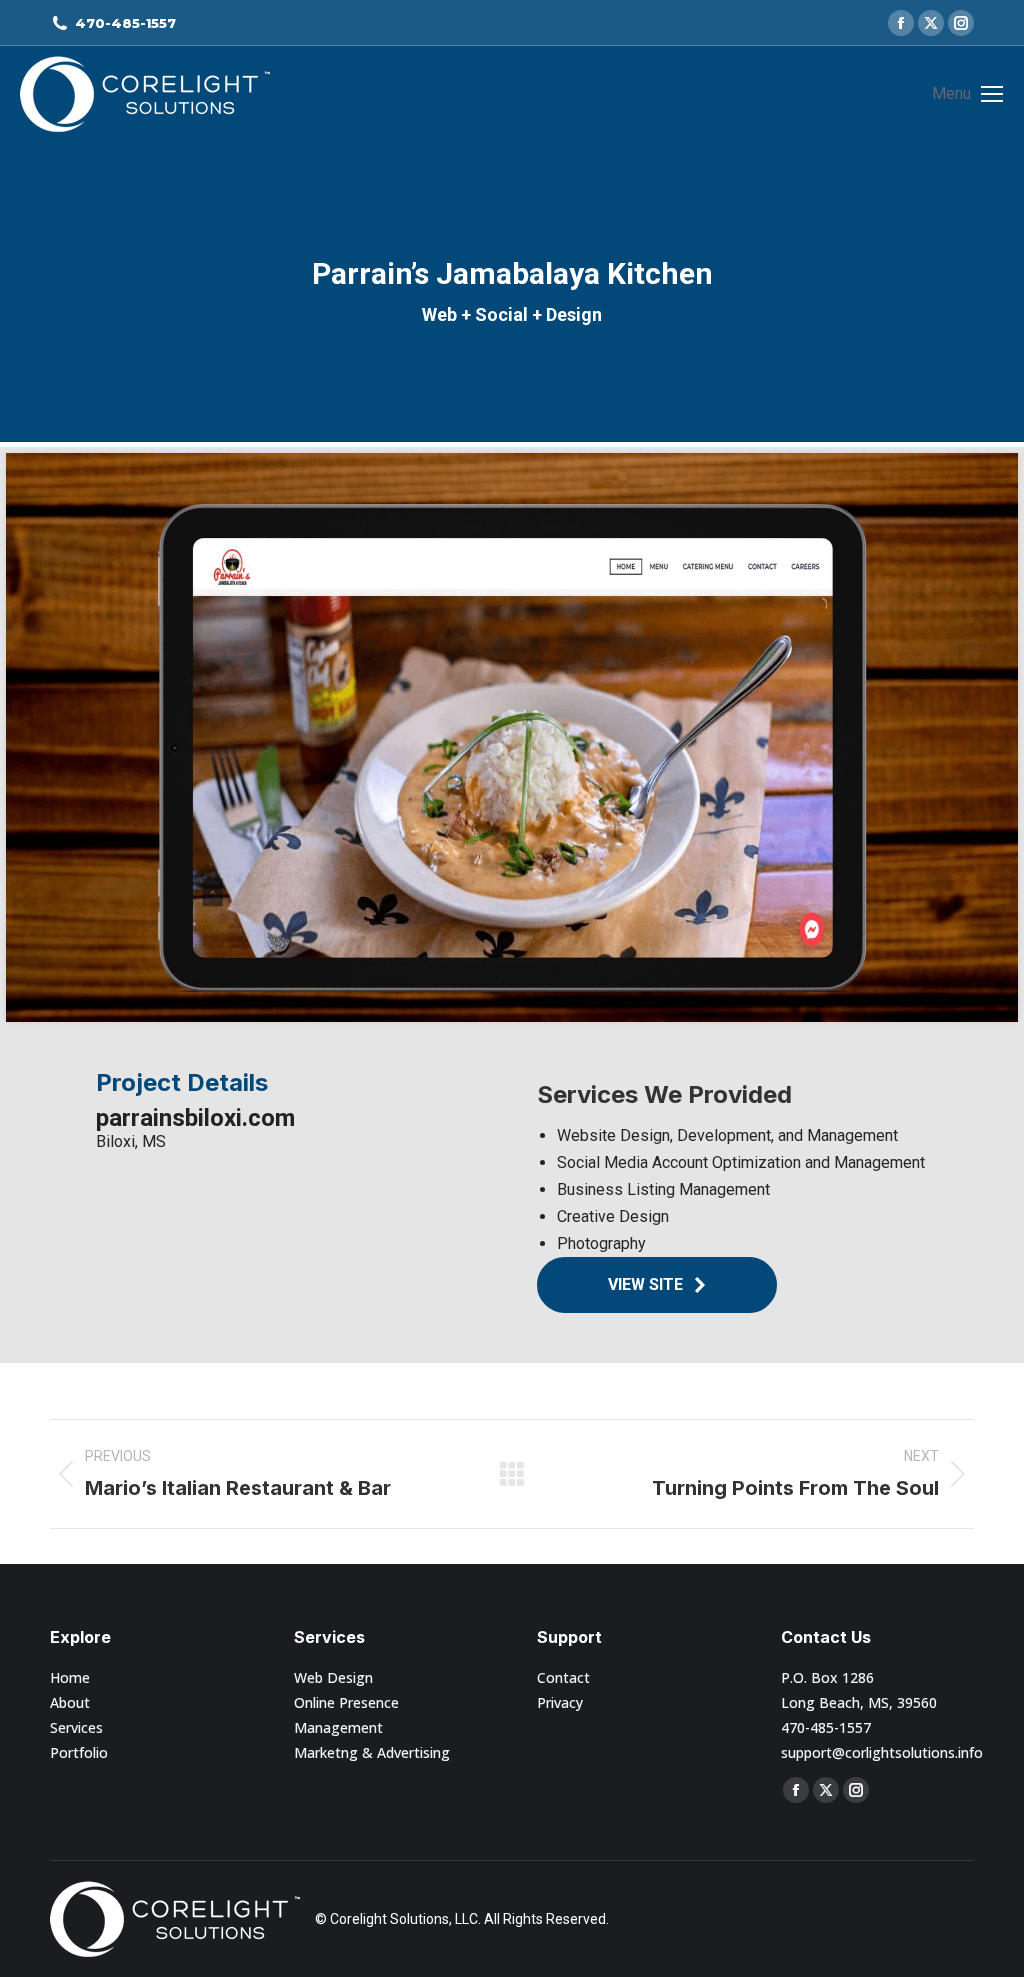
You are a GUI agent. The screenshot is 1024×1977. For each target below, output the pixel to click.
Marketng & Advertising (372, 1752)
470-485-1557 (125, 23)
